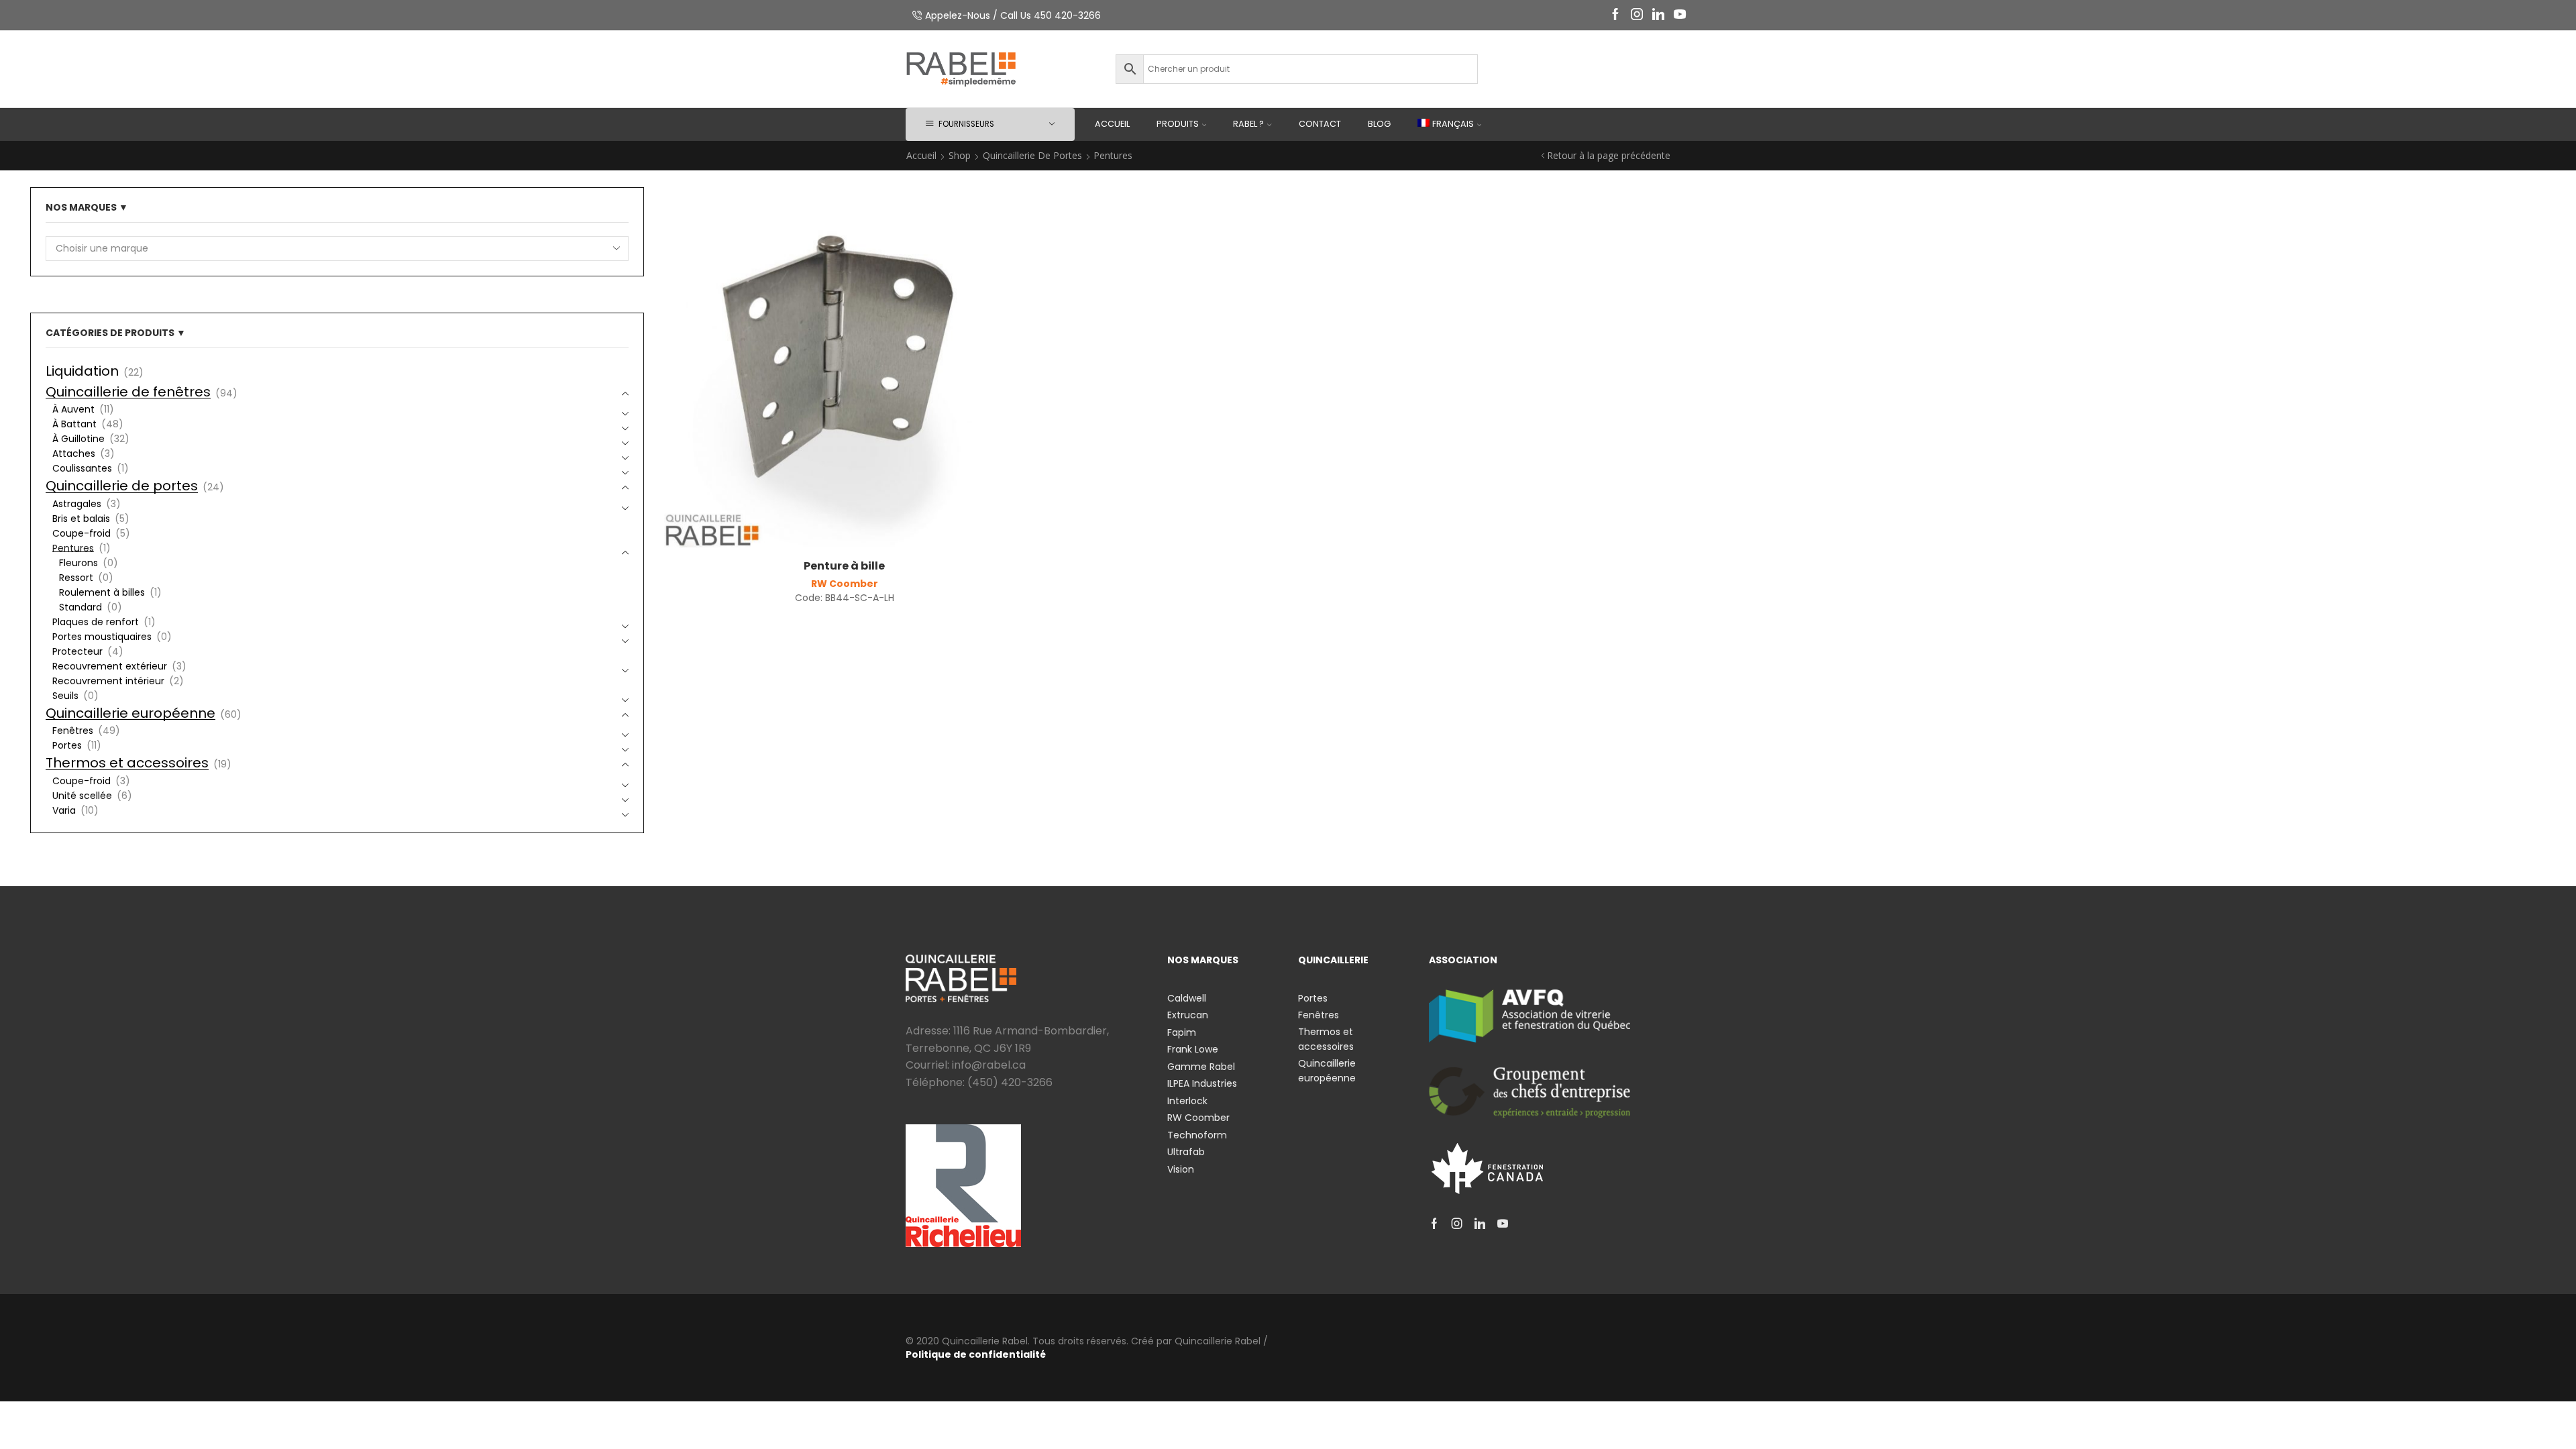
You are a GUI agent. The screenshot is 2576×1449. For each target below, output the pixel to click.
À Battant (74, 424)
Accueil (1112, 124)
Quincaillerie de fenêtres (128, 392)
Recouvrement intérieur (108, 681)
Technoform (1197, 1135)
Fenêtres (73, 731)
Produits (1178, 124)
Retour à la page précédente (1609, 155)
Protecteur (77, 651)
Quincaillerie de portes (1032, 155)
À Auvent (73, 409)
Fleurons (78, 563)
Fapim (1182, 1032)
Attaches (74, 453)
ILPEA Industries (1202, 1083)
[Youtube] (1680, 15)
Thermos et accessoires (127, 763)
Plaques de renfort (96, 622)
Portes (67, 745)
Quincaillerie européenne (130, 713)
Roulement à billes (102, 592)
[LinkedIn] (1658, 15)
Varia (64, 810)
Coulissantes (82, 468)
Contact (1320, 124)
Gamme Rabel (1201, 1067)
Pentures (73, 548)
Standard (80, 607)
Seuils (65, 696)
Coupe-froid (82, 533)
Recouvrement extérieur (110, 666)
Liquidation (82, 371)
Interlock (1187, 1101)
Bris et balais (81, 519)
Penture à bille (844, 566)
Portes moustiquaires (102, 637)
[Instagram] (1637, 15)
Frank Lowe (1193, 1049)
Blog (1379, 124)
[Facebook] (1615, 15)
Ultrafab (1186, 1152)
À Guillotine (78, 439)
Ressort (76, 578)
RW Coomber (845, 584)
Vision (1181, 1169)
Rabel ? (1248, 124)
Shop (960, 155)
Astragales (77, 504)
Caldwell (1187, 998)
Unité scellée (82, 796)
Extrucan (1188, 1015)
